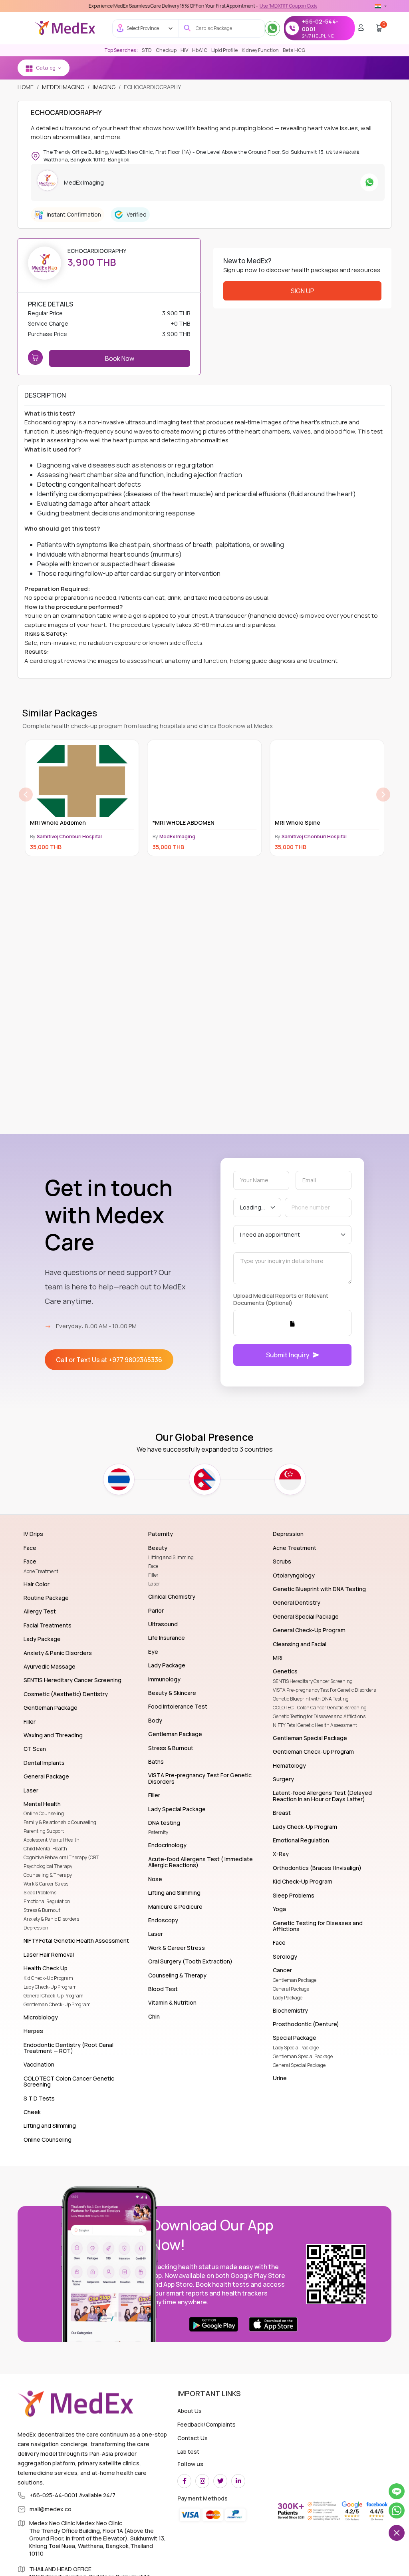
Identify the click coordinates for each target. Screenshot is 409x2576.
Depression (36, 1928)
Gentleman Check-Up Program (57, 2004)
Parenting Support (44, 1831)
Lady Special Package (296, 2048)
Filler (153, 1575)
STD (147, 50)
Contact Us (193, 2438)
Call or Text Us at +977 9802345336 (109, 1360)
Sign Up (303, 291)
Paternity (158, 1832)
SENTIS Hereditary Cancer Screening (313, 1681)
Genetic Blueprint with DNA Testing (311, 1699)
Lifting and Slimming (171, 1557)
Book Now (120, 358)
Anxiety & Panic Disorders (51, 1919)
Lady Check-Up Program (50, 1987)
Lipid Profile (224, 50)
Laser (154, 1584)
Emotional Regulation (47, 1901)
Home (26, 87)
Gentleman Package (295, 1980)
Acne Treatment (41, 1571)
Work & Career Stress (46, 1884)
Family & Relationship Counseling (60, 1822)
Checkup (166, 50)
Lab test (188, 2452)
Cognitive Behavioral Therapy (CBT (61, 1857)
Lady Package (288, 1998)
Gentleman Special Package (303, 2056)
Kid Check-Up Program (48, 1978)
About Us (190, 2411)
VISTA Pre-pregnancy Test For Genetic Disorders (324, 1690)
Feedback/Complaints (206, 2424)
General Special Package (299, 2065)
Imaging (104, 87)
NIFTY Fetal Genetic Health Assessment (315, 1725)
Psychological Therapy (48, 1866)
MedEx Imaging (63, 87)
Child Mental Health (45, 1849)
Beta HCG (294, 50)
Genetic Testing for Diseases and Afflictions (319, 1716)
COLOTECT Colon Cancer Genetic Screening (320, 1708)
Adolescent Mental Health (52, 1840)
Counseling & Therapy (48, 1875)
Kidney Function (260, 50)
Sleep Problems (40, 1893)
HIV (184, 50)
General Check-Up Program (54, 1996)
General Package (291, 1989)
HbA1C (200, 50)
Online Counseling (44, 1813)
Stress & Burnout (42, 1910)
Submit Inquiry (288, 1355)
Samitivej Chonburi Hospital (192, 836)
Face (153, 1566)
